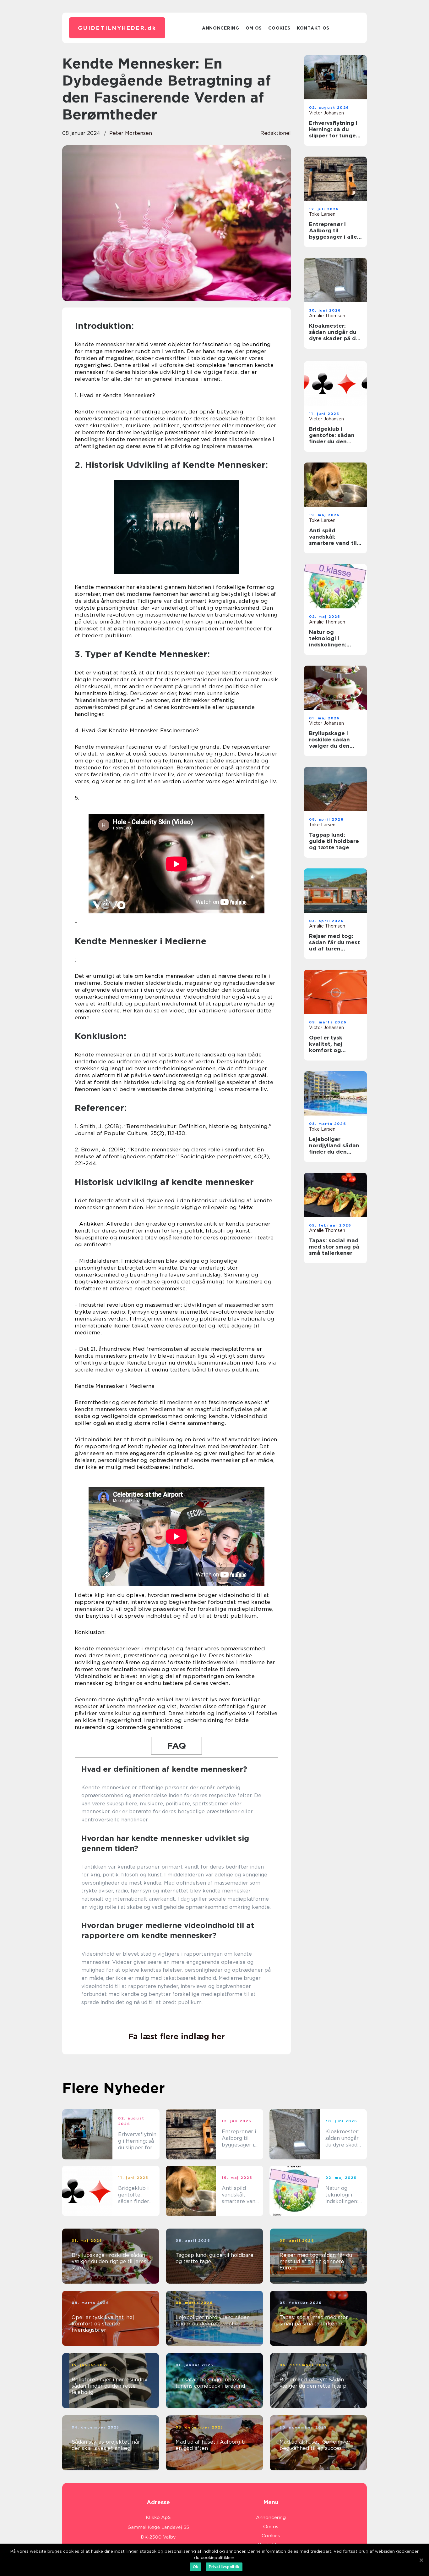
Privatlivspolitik (224, 2567)
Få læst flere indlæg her (177, 2036)
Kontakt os (313, 28)
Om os (254, 28)
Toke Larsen (322, 214)
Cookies (279, 28)
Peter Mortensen (131, 133)
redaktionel (276, 133)
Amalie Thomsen (327, 316)
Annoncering (221, 28)
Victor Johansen (326, 113)
